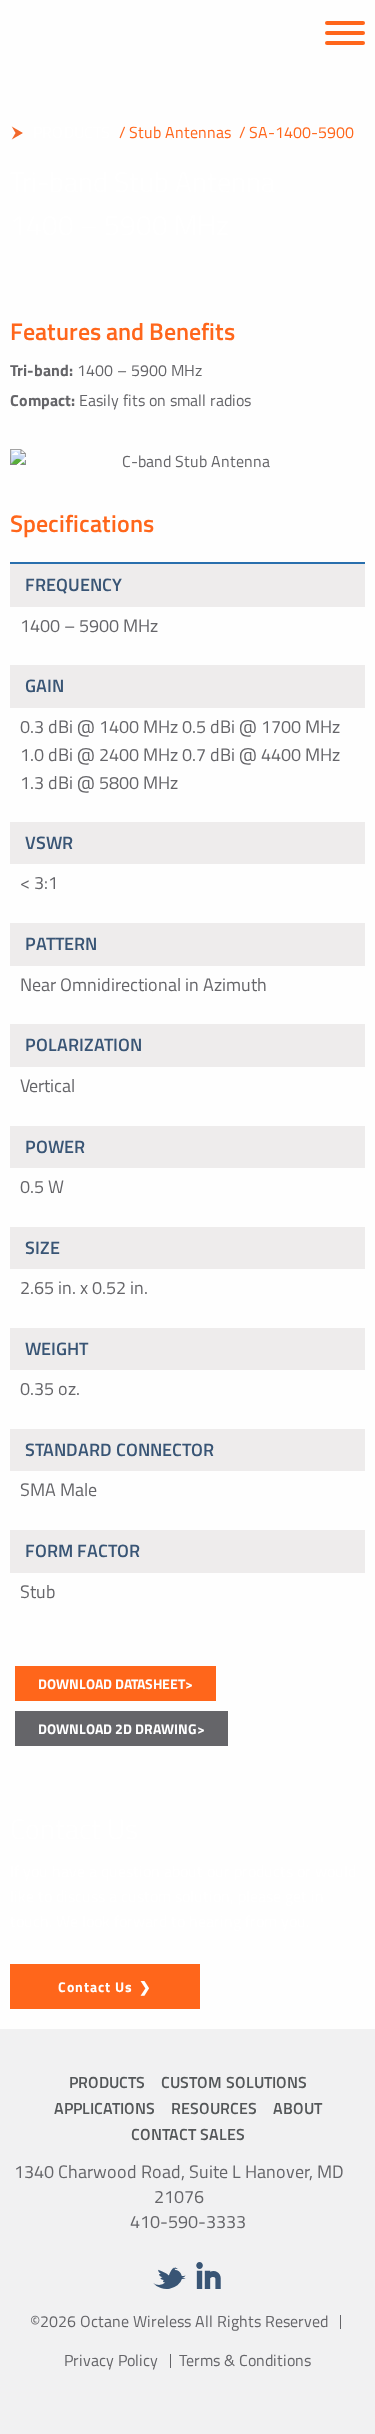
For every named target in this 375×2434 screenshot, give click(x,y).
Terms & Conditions (245, 2360)
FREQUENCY (73, 584)
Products (107, 2082)
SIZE (42, 1247)
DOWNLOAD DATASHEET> (115, 1683)
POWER (55, 1146)
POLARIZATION (83, 1044)
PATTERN (61, 943)
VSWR (49, 842)
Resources (214, 2108)
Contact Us (95, 1986)
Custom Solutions (234, 2082)
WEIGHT (56, 1348)
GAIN (44, 685)
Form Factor (82, 1550)
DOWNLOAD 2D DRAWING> (121, 1728)
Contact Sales (188, 2134)
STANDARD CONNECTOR (119, 1449)
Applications (104, 2108)
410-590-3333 (188, 2221)
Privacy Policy (111, 2360)
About (297, 2108)
